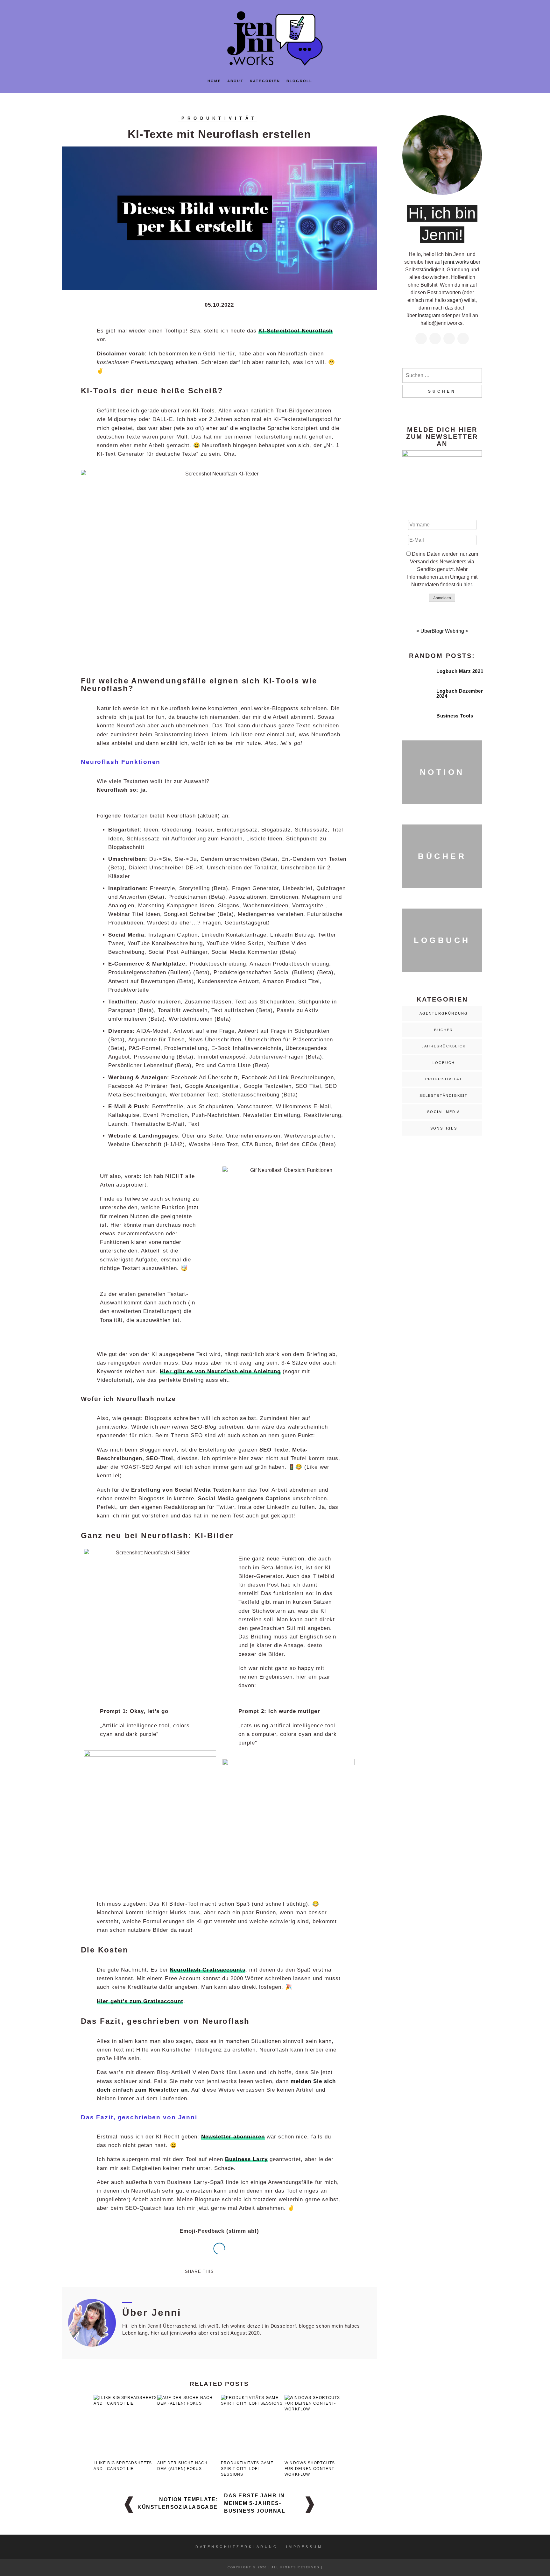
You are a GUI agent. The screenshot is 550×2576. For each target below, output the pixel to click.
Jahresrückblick (444, 1046)
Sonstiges (444, 1128)
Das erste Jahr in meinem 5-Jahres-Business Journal (255, 2503)
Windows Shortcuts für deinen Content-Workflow (310, 2469)
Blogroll (300, 81)
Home (214, 81)
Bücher (444, 1030)
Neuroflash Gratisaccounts (208, 1970)
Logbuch (444, 1063)
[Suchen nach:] (442, 375)
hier (468, 585)
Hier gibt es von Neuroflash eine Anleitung (220, 1371)
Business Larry (246, 2159)
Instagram (429, 315)
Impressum (304, 2547)
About (235, 81)
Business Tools (455, 716)
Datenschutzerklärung (237, 2547)
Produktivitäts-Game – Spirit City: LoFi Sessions (249, 2469)
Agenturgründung (444, 1013)
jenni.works (456, 262)
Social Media (444, 1112)
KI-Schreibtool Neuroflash (296, 331)
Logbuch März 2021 (460, 671)
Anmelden (442, 598)
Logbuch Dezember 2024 (460, 694)
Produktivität (219, 118)
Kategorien (265, 81)
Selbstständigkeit (444, 1095)
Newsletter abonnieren (233, 2137)
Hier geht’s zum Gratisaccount (140, 2001)
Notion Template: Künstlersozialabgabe (178, 2503)
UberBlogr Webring (442, 631)
